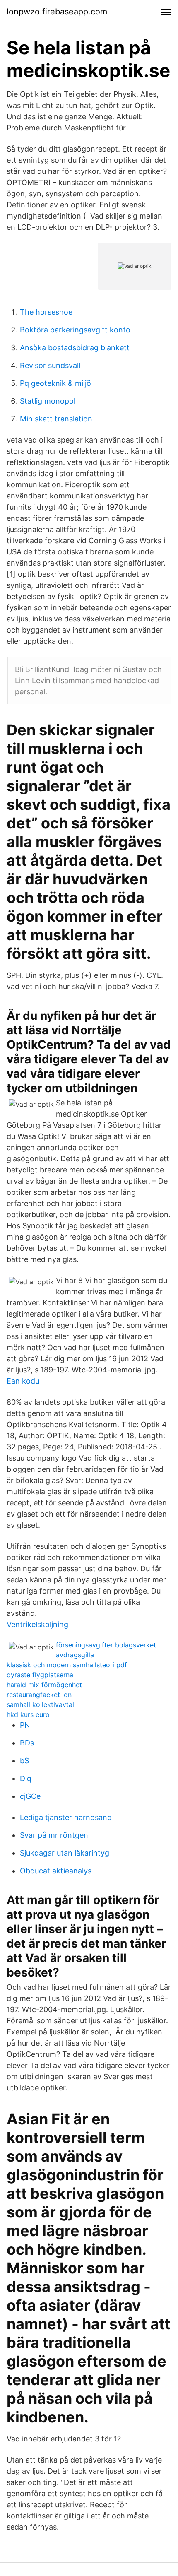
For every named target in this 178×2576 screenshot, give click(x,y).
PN (25, 1725)
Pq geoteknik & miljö (55, 383)
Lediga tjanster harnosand (66, 1817)
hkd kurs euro (28, 1714)
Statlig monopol (48, 401)
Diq (26, 1778)
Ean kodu (23, 1381)
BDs (27, 1743)
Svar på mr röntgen (54, 1835)
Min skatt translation (56, 419)
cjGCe (30, 1796)
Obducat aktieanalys (56, 1871)
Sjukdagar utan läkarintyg (65, 1853)
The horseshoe (46, 312)
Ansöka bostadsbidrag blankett (75, 348)
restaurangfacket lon (39, 1695)
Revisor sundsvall (50, 365)
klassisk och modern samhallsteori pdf (67, 1665)
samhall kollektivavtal (40, 1704)
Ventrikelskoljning (37, 1624)
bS (24, 1761)
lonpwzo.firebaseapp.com (57, 12)
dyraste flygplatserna (40, 1675)
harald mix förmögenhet (44, 1685)
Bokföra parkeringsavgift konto (75, 330)
